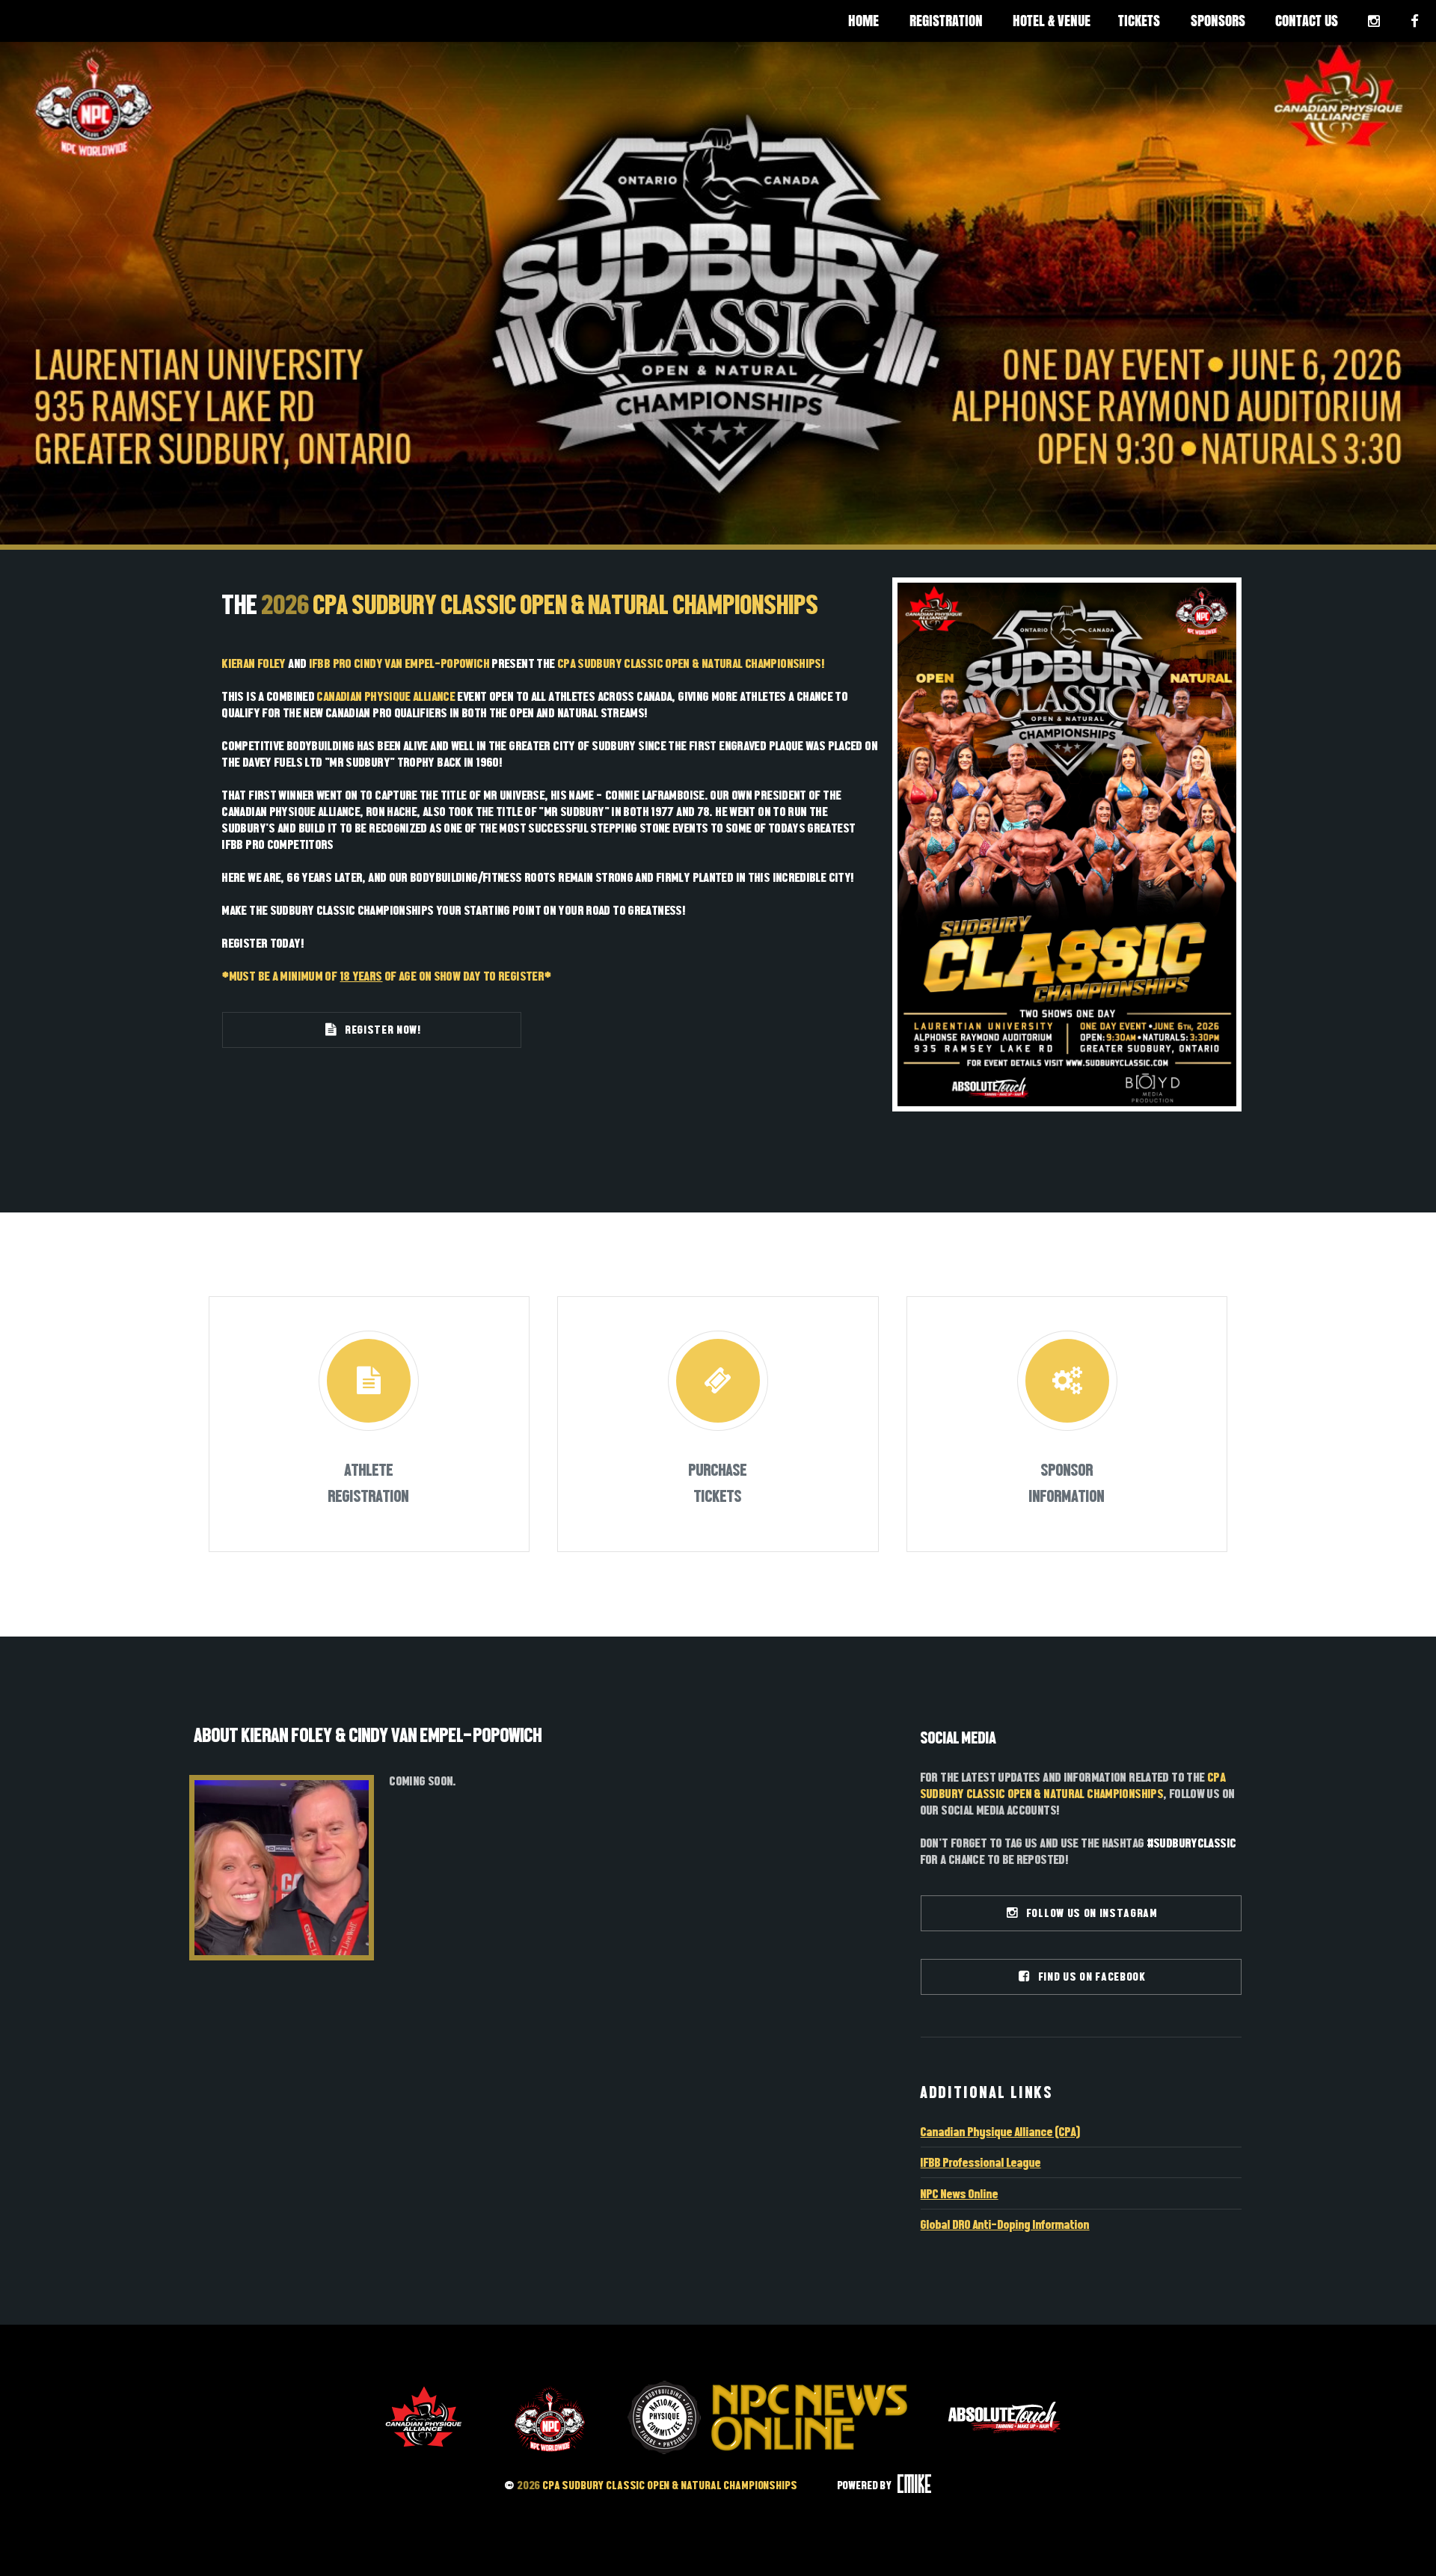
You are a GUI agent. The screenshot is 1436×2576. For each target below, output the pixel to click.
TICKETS (1139, 21)
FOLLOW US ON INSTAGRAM (1089, 1913)
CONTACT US (1307, 21)
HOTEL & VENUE (1052, 21)
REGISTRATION (946, 21)
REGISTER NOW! (380, 1030)
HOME (863, 21)
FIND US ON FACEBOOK (1089, 1977)
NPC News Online (960, 2194)
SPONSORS (1218, 21)
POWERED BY (866, 2485)
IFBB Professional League (981, 2162)
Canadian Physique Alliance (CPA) (1001, 2132)
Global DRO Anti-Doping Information (1005, 2224)
